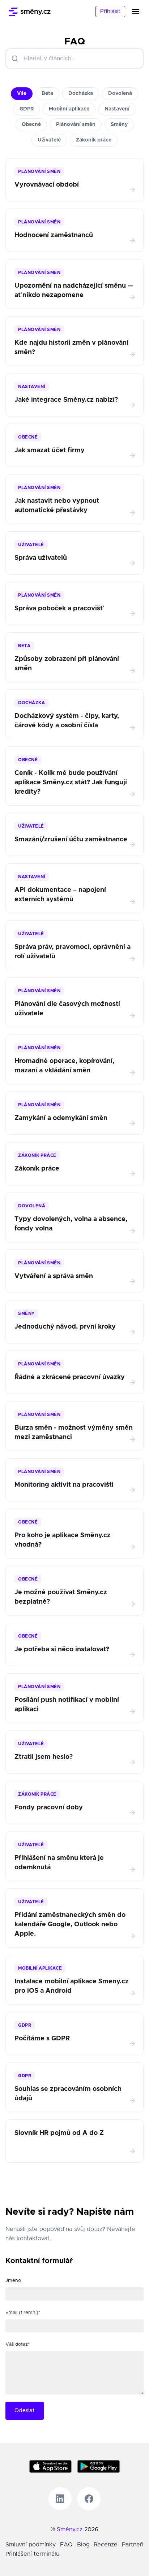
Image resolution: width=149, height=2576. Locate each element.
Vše (22, 93)
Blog (83, 2545)
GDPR (27, 109)
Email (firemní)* (23, 2313)
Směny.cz (70, 2529)
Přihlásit (110, 11)
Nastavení (117, 109)
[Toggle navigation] (140, 12)
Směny (119, 125)
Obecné (31, 125)
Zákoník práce (94, 140)
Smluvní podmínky (31, 2545)
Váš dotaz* (18, 2344)
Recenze (106, 2545)
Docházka (81, 93)
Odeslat (25, 2411)
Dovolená (120, 93)
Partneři (133, 2545)
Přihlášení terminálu (32, 2554)
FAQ (66, 2545)
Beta (47, 93)
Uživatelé (49, 140)
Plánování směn (76, 125)
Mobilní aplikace (69, 109)
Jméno (13, 2281)
